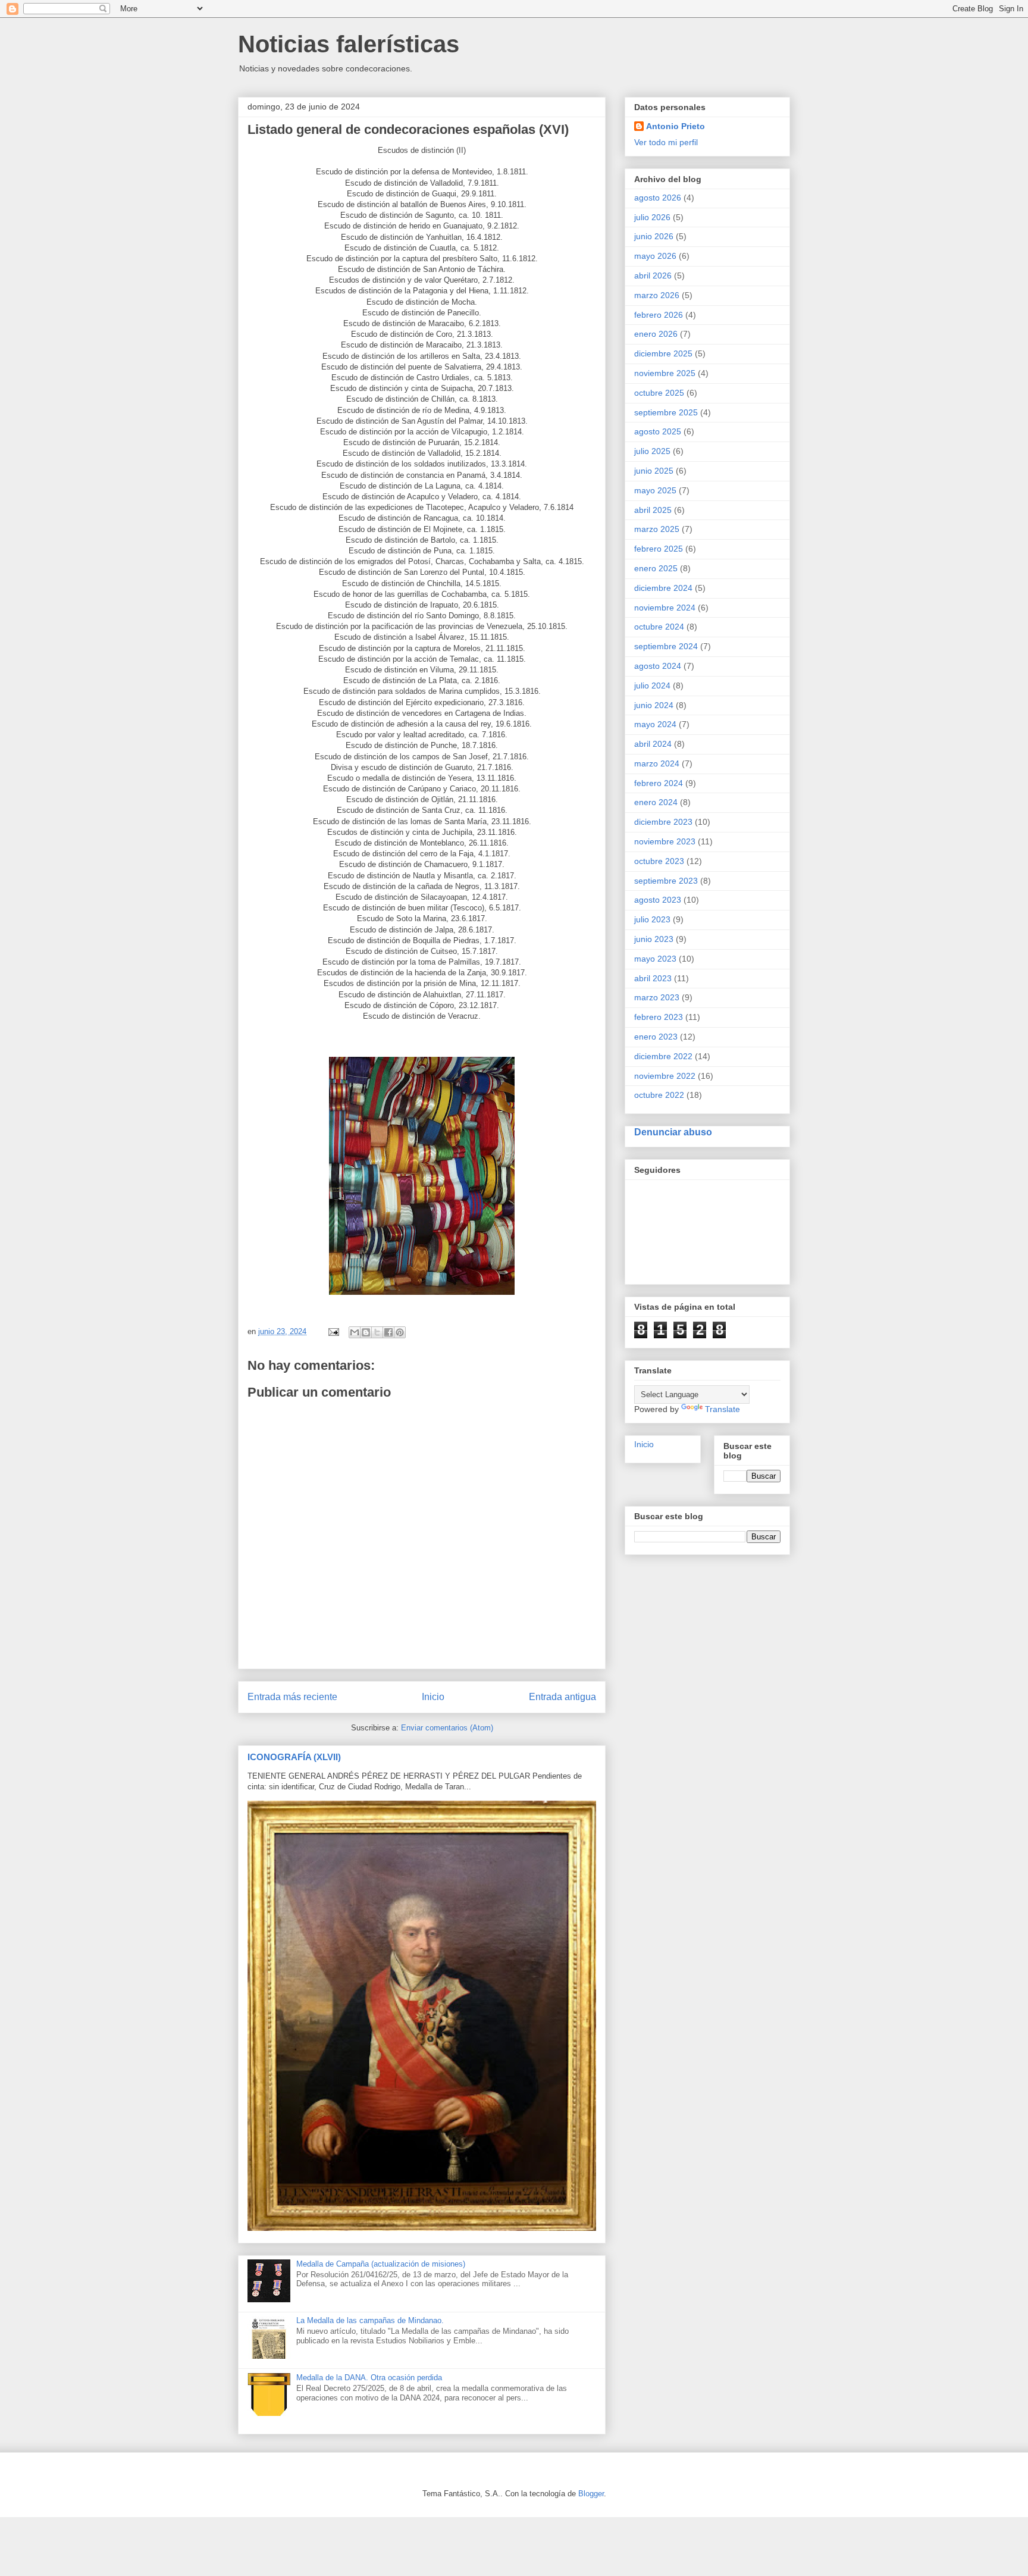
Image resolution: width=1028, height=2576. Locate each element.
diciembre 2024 (663, 588)
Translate (723, 1409)
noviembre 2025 (665, 373)
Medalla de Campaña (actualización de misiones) (381, 2264)
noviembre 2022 (665, 1076)
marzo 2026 (657, 295)
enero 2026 (656, 334)
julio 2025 (652, 451)
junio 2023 (654, 939)
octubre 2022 (659, 1095)
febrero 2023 (659, 1017)
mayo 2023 (655, 959)
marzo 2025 (657, 529)
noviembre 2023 (665, 841)
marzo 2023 (657, 997)
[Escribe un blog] (366, 1332)
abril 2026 (653, 276)
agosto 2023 (658, 900)
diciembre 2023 (663, 822)
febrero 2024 (659, 783)
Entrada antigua (562, 1697)
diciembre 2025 (663, 353)
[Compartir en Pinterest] (400, 1332)
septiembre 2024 (666, 646)
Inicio (433, 1697)
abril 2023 (653, 978)
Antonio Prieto (676, 126)
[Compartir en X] (377, 1332)
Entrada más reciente (292, 1697)
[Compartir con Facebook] (388, 1332)
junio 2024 (654, 705)
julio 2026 (652, 217)
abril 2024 (653, 744)
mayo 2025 (655, 490)
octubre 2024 (659, 627)
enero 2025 (656, 568)
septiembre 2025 (666, 412)
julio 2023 (652, 919)
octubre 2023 (659, 861)
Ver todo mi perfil (666, 142)
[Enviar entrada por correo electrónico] (333, 1331)
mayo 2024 (655, 724)
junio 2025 (654, 471)
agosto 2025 (658, 431)
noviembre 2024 (665, 608)
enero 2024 (656, 802)
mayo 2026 (655, 256)
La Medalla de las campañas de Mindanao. (370, 2320)
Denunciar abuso (673, 1132)
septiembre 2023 (666, 881)
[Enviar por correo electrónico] (355, 1332)
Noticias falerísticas (349, 44)
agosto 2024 (658, 666)
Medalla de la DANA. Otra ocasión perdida (369, 2378)
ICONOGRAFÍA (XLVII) (294, 1757)
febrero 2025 (659, 549)
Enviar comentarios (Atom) (447, 1728)
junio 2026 (654, 236)
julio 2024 (652, 686)
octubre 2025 (659, 393)
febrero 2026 (659, 315)
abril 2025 (653, 510)
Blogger (591, 2494)
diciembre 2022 (663, 1056)
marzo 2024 (657, 763)
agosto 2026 (658, 198)
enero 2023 (656, 1037)
